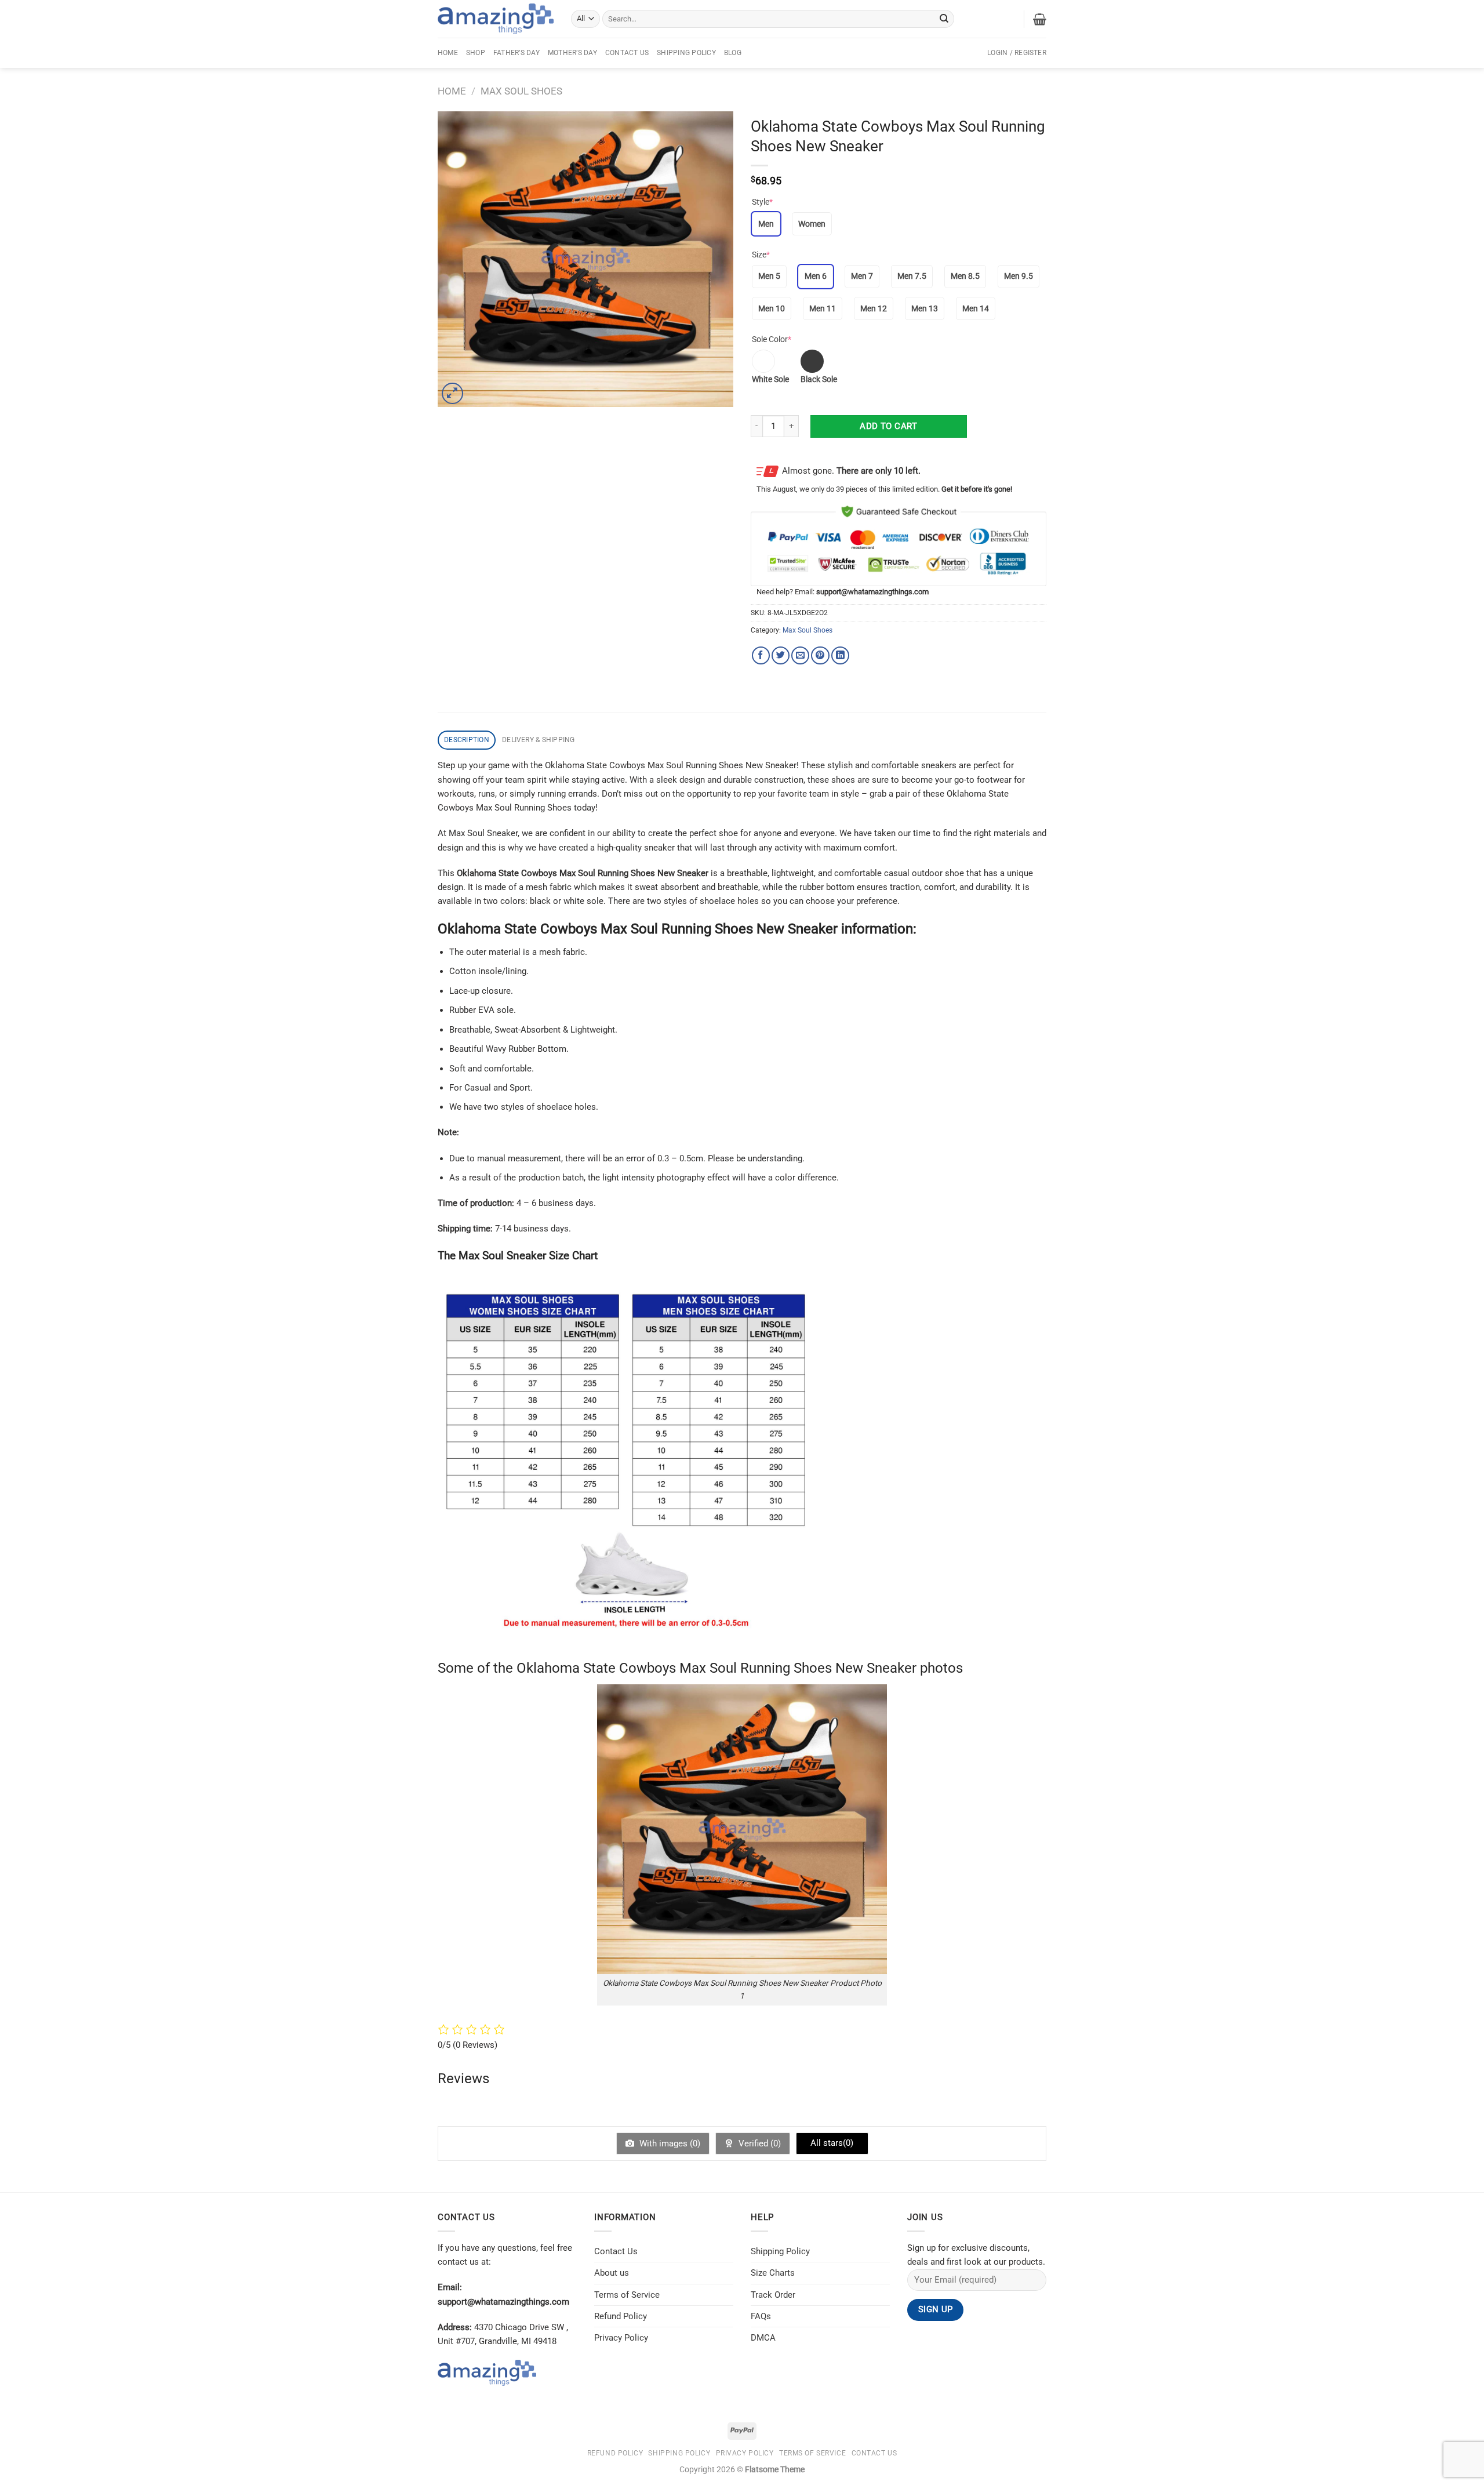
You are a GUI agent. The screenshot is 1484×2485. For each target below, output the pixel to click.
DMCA (763, 2338)
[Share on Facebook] (761, 655)
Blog (733, 53)
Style (762, 202)
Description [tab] (467, 740)
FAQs (761, 2316)
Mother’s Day (572, 53)
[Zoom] (452, 393)
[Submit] (944, 19)
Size (761, 255)
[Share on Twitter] (781, 655)
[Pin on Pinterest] (820, 655)
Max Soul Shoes (521, 91)
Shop (476, 53)
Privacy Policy (621, 2338)
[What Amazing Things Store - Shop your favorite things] (496, 19)
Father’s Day (517, 53)
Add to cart (888, 426)
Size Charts (773, 2273)
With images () (669, 2144)
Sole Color (772, 339)
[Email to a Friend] (800, 655)
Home (448, 53)
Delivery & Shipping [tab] (539, 740)
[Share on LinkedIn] (840, 655)
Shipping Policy (686, 53)
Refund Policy (621, 2316)
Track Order (773, 2295)
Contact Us (627, 53)
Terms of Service (627, 2295)
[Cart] (1040, 19)
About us (612, 2273)
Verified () (759, 2144)
